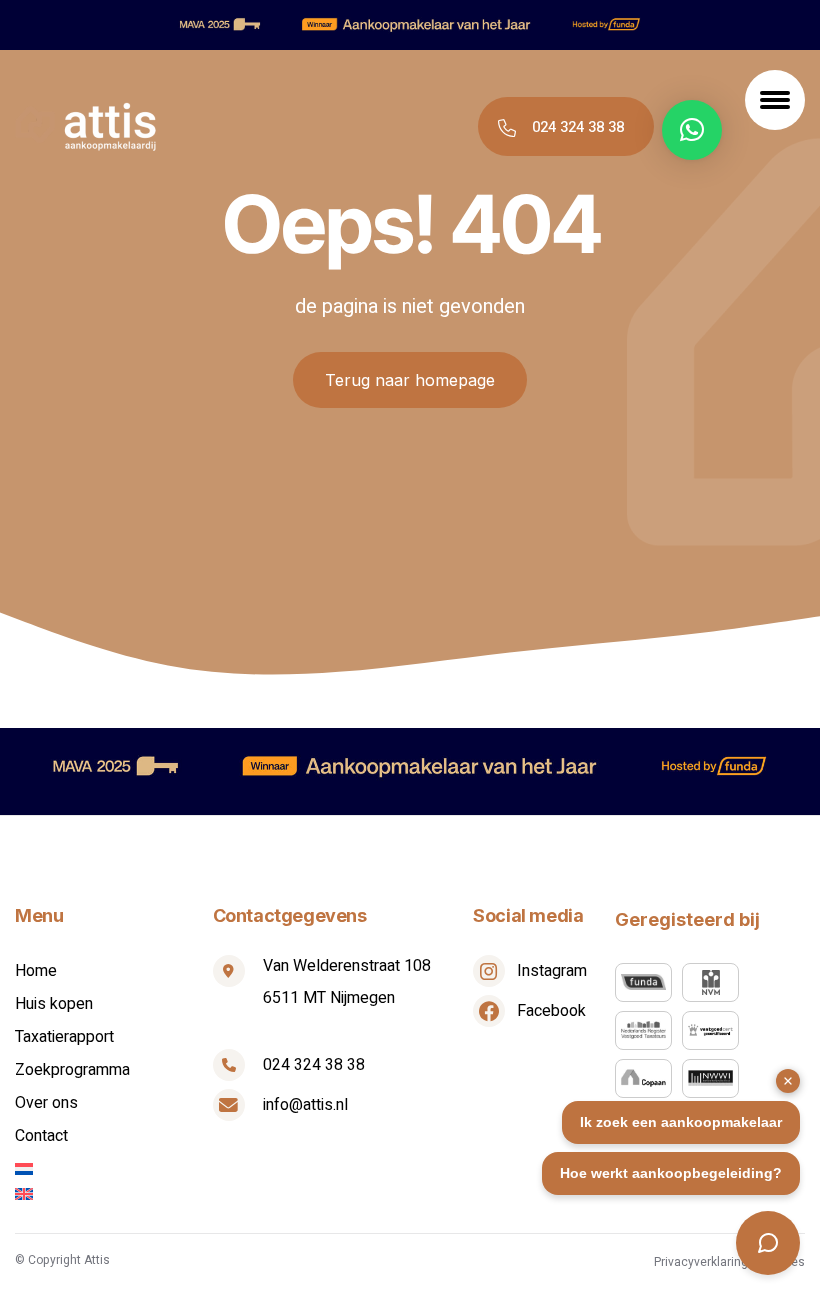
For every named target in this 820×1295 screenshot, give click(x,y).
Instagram (552, 971)
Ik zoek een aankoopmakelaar (681, 1122)
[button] (692, 130)
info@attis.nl (305, 1105)
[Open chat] (768, 1243)
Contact (41, 1136)
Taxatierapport (64, 1037)
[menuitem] (114, 1169)
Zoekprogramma (72, 1070)
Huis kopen (54, 1004)
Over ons (46, 1103)
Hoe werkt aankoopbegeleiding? (671, 1173)
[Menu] (775, 100)
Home (36, 971)
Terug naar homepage (410, 380)
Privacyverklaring (701, 1262)
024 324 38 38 (578, 127)
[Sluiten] (788, 1081)
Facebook (551, 1011)
